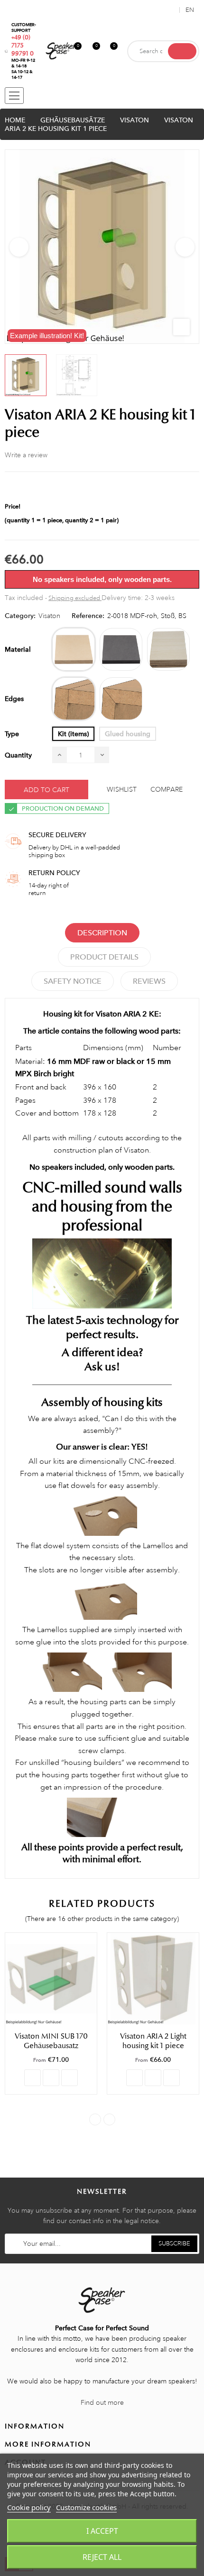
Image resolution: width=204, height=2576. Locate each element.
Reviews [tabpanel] (149, 981)
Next (185, 247)
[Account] (170, 10)
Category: (20, 616)
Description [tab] (102, 933)
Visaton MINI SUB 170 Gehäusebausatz (51, 2041)
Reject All (102, 2557)
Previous (19, 247)
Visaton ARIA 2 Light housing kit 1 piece (153, 2041)
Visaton (49, 616)
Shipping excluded (75, 598)
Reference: (88, 616)
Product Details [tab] (104, 957)
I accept (102, 2531)
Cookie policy (29, 2507)
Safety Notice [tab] (73, 981)
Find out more (102, 2402)
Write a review (26, 455)
